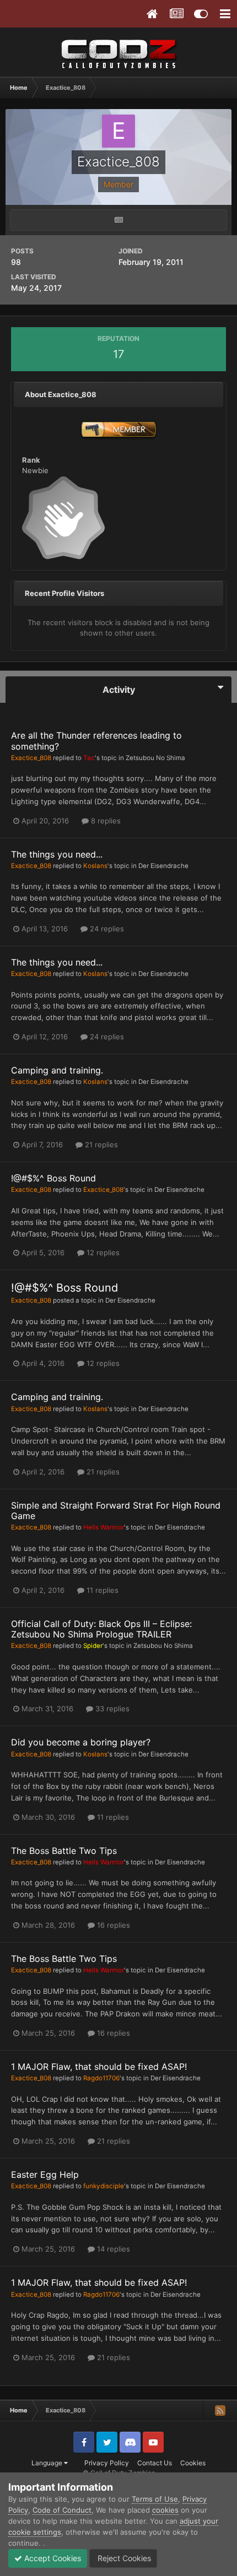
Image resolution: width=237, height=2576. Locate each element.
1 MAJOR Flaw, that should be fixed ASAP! (99, 2067)
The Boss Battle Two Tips (64, 1851)
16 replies (112, 1925)
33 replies (111, 1709)
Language (48, 2463)
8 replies (105, 821)
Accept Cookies (52, 2558)
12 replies (102, 1252)
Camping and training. (57, 1070)
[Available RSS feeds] (220, 2410)
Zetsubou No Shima (155, 758)
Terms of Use (155, 2499)
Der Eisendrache (163, 866)
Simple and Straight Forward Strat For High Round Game (116, 1511)
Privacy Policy (107, 2463)
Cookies (193, 2463)
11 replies (101, 1590)
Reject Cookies (123, 2558)
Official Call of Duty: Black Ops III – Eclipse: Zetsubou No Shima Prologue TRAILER (101, 1629)
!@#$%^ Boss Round (53, 1178)
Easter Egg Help (45, 2174)
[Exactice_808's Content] (118, 220)
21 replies (100, 1145)
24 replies (106, 929)
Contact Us (155, 2463)
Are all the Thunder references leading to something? (96, 741)
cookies (165, 2510)
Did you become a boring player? (81, 1742)
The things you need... (57, 854)
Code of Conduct (62, 2510)
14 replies (112, 2249)
